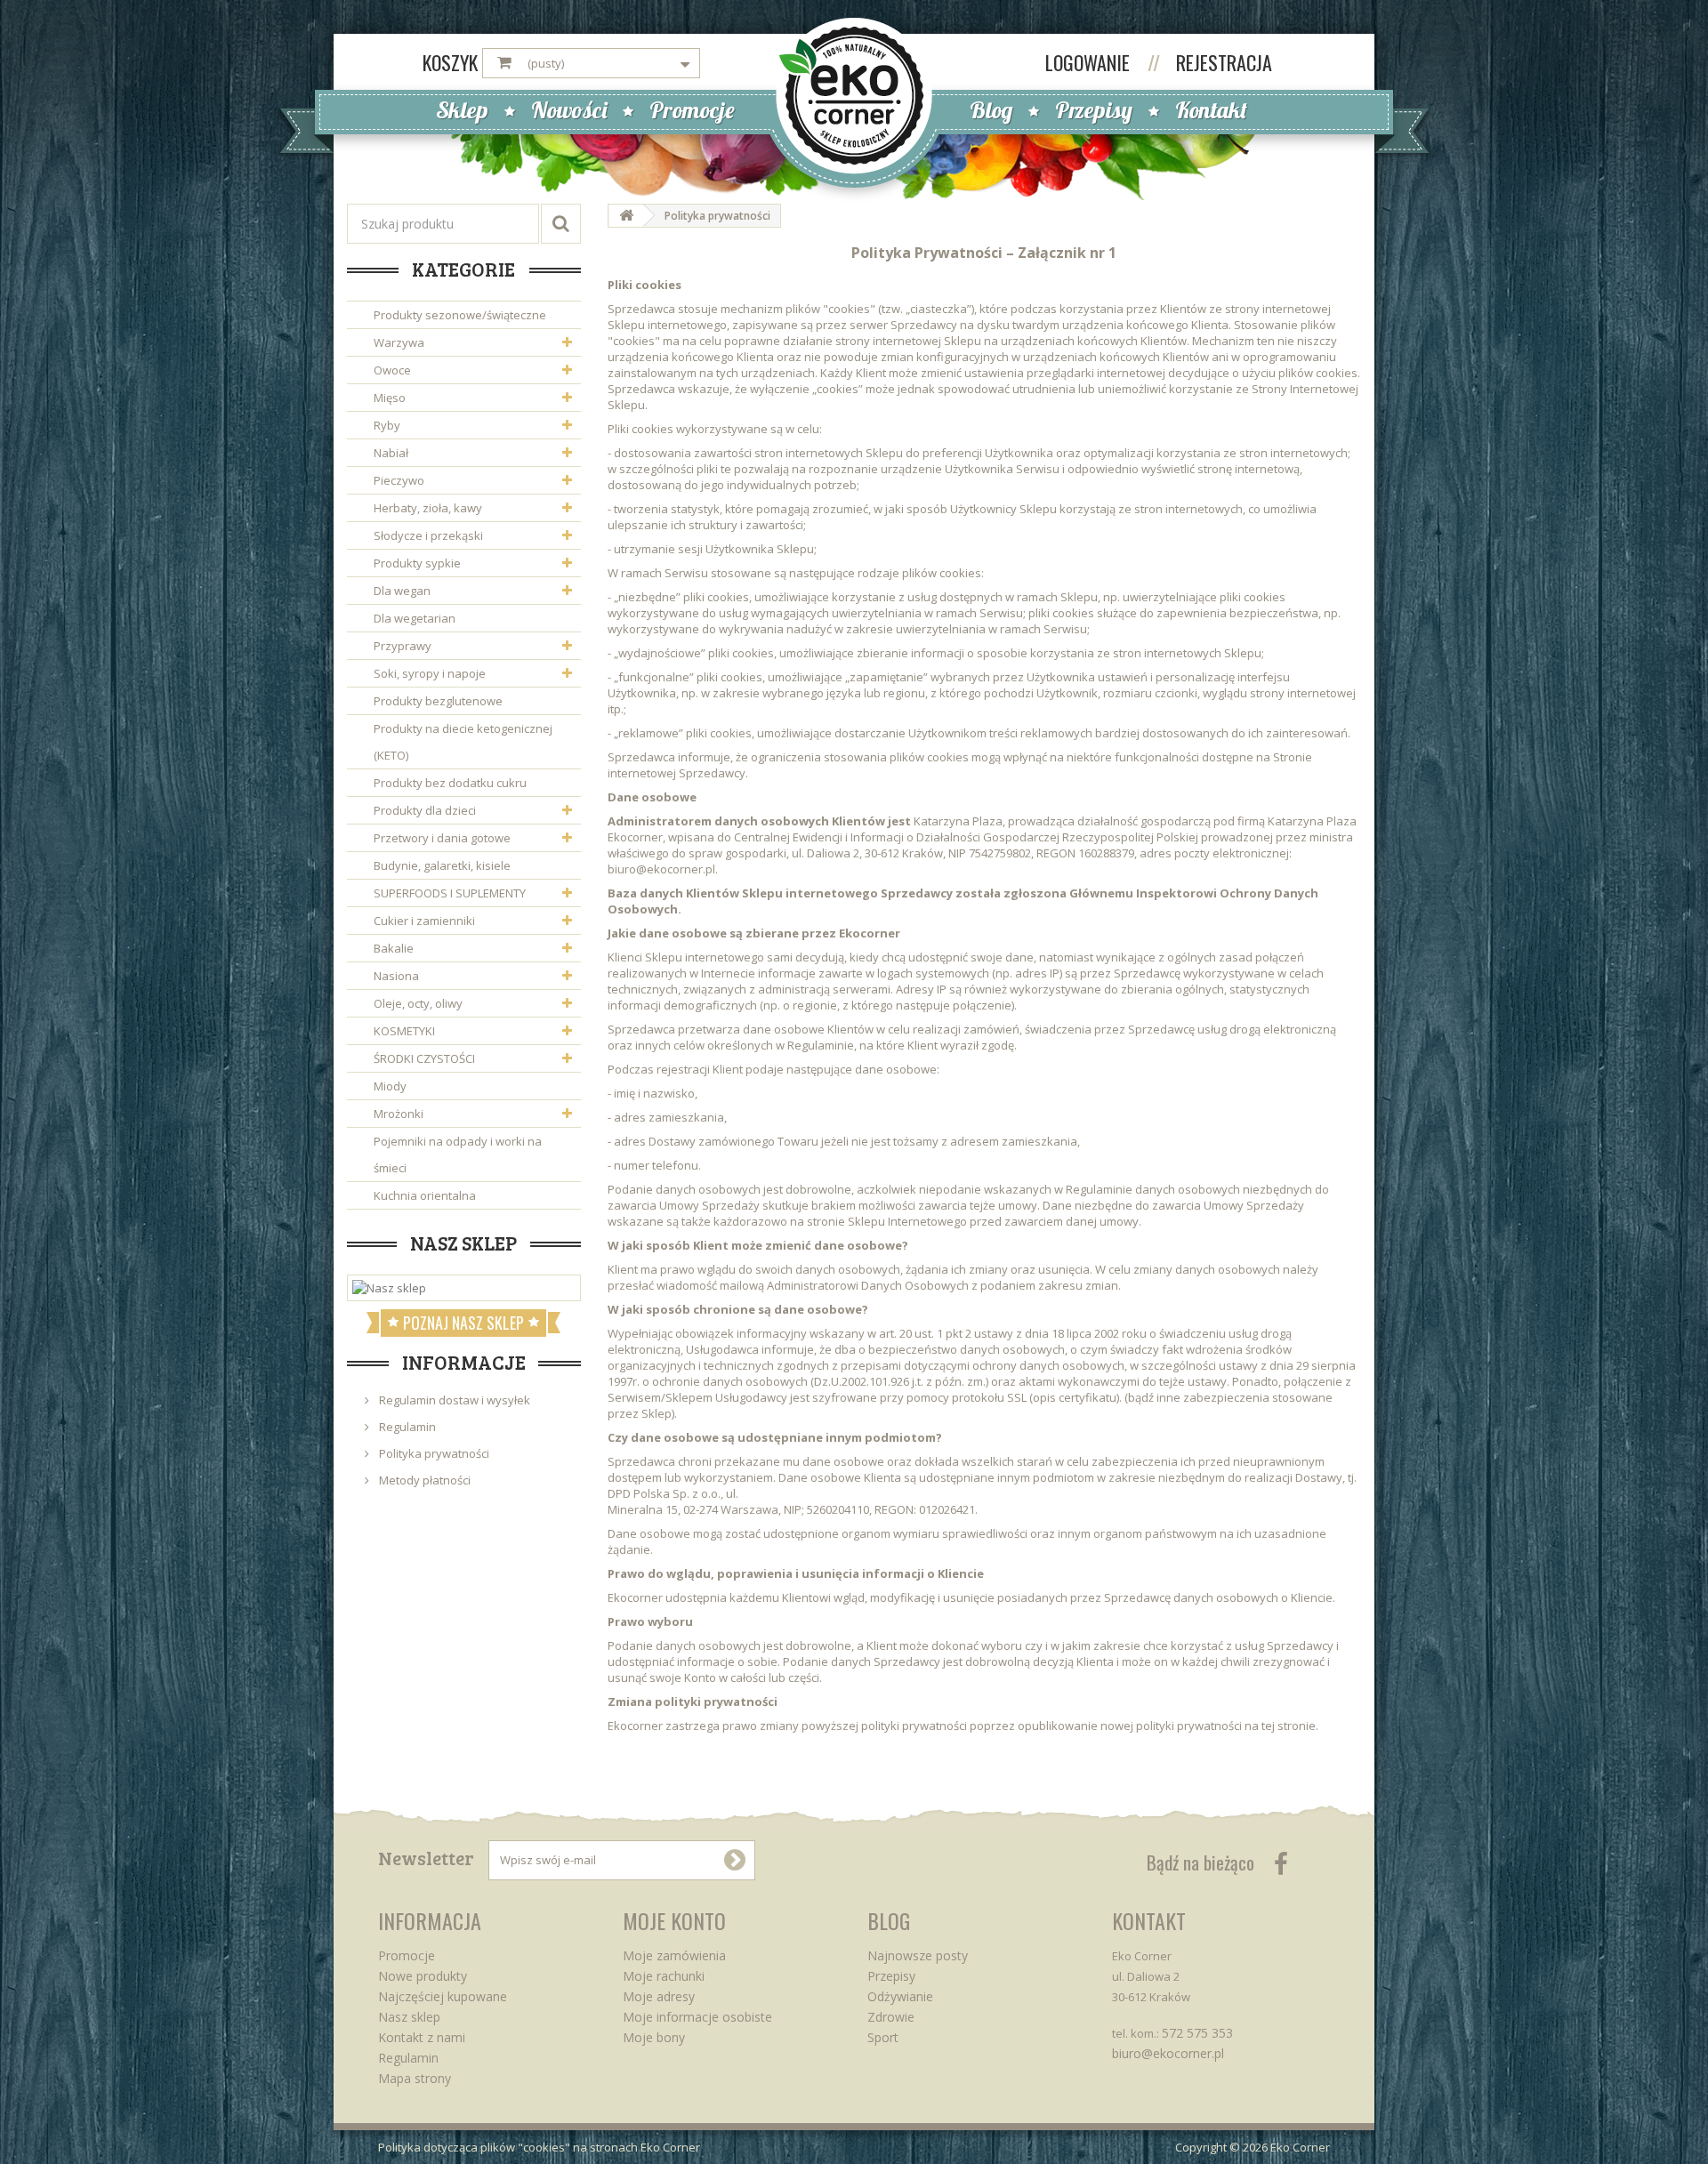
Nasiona (396, 976)
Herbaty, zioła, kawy (428, 508)
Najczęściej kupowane (443, 1996)
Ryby (387, 425)
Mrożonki (399, 1114)
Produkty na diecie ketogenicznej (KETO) (463, 742)
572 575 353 (1197, 2033)
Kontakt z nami (422, 2037)
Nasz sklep (463, 1243)
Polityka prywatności (433, 1453)
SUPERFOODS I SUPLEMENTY (450, 893)
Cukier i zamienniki (424, 921)
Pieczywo (399, 480)
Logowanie (1090, 62)
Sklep (462, 110)
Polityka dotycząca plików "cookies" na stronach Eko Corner (539, 2147)
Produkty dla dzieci (425, 810)
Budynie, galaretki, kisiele (442, 865)
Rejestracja (1224, 62)
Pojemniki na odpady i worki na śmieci (458, 1154)
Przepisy (1094, 110)
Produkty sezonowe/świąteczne (460, 315)
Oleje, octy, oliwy (418, 1003)
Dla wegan (402, 591)
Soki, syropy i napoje (430, 673)
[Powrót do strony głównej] (626, 216)
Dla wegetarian (415, 618)
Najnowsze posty (918, 1955)
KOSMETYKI (404, 1031)
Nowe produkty (423, 1976)
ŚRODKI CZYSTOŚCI (424, 1058)
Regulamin (406, 1427)
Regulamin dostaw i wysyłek (453, 1400)
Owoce (392, 370)
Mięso (390, 398)
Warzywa (399, 342)
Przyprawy (403, 646)
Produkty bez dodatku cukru (450, 783)
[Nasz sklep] (464, 1288)
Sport (883, 2037)
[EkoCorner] (854, 94)
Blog (991, 110)
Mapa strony (415, 2078)
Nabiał (391, 453)
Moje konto (674, 1920)
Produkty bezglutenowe (438, 701)
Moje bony (654, 2037)
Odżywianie (900, 1996)
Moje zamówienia (674, 1955)
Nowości (569, 110)
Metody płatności (423, 1480)
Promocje (692, 110)
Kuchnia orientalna (425, 1195)
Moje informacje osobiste (697, 2017)
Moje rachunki (664, 1976)
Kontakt (1211, 110)
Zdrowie (891, 2017)
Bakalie (394, 948)
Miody (390, 1086)
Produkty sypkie (417, 563)
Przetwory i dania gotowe (442, 838)
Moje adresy (659, 1996)
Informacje (464, 1362)
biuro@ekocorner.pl (1168, 2053)
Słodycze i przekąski (428, 535)
